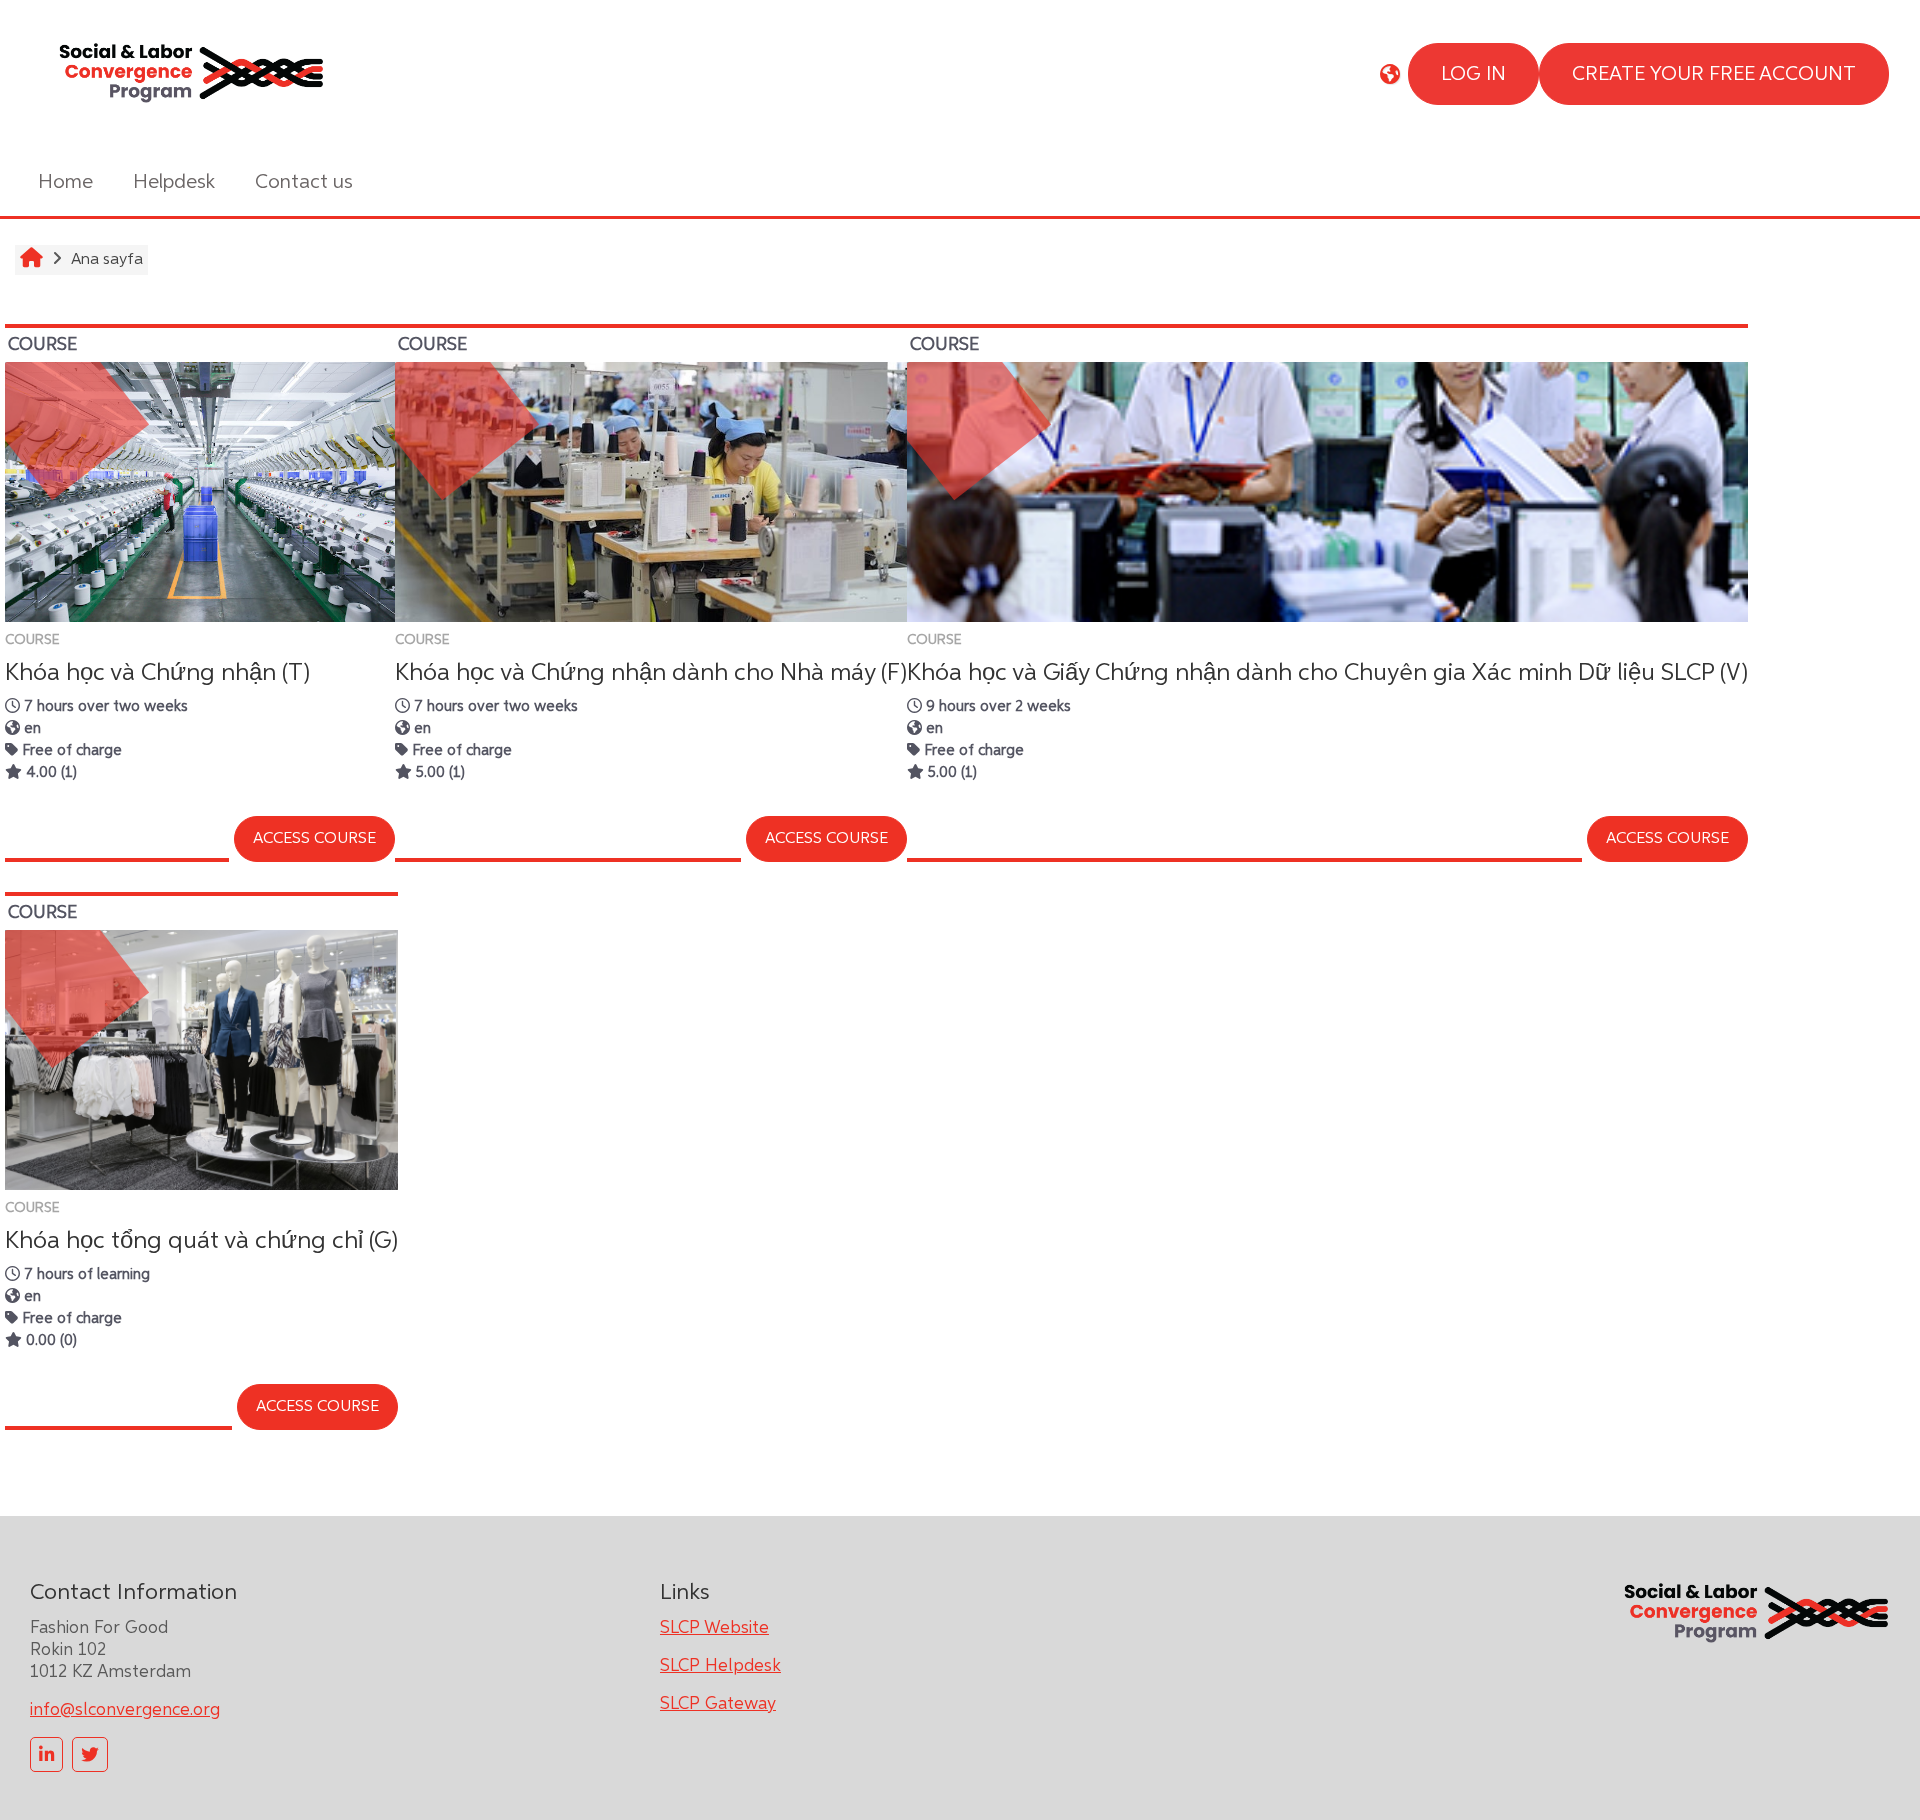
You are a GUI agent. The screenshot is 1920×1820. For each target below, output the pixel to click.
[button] (1390, 74)
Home (65, 182)
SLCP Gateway (718, 1704)
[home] (190, 73)
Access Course (314, 839)
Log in (1473, 74)
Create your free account (1714, 74)
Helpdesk (174, 182)
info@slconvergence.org (125, 1710)
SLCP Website (714, 1628)
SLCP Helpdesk (720, 1666)
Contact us (304, 182)
